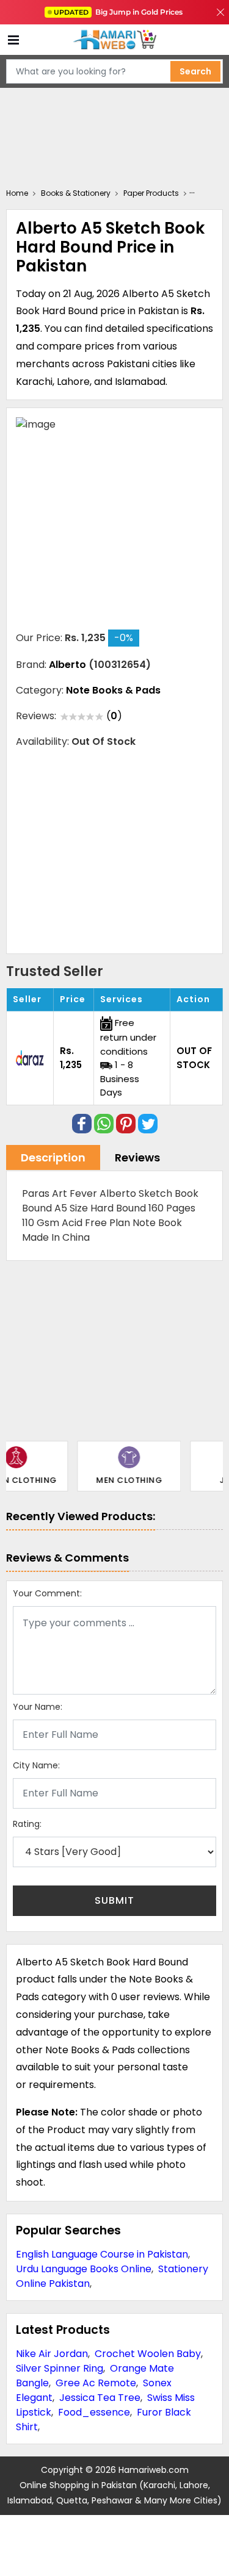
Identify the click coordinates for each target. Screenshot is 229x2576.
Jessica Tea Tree (100, 2398)
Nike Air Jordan (52, 2354)
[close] (220, 12)
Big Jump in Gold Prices (119, 12)
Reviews (137, 1157)
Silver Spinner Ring (60, 2368)
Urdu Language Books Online (84, 2269)
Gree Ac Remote (96, 2383)
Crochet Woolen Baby (148, 2354)
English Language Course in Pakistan (102, 2254)
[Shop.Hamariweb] (115, 40)
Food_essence (94, 2412)
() (114, 716)
